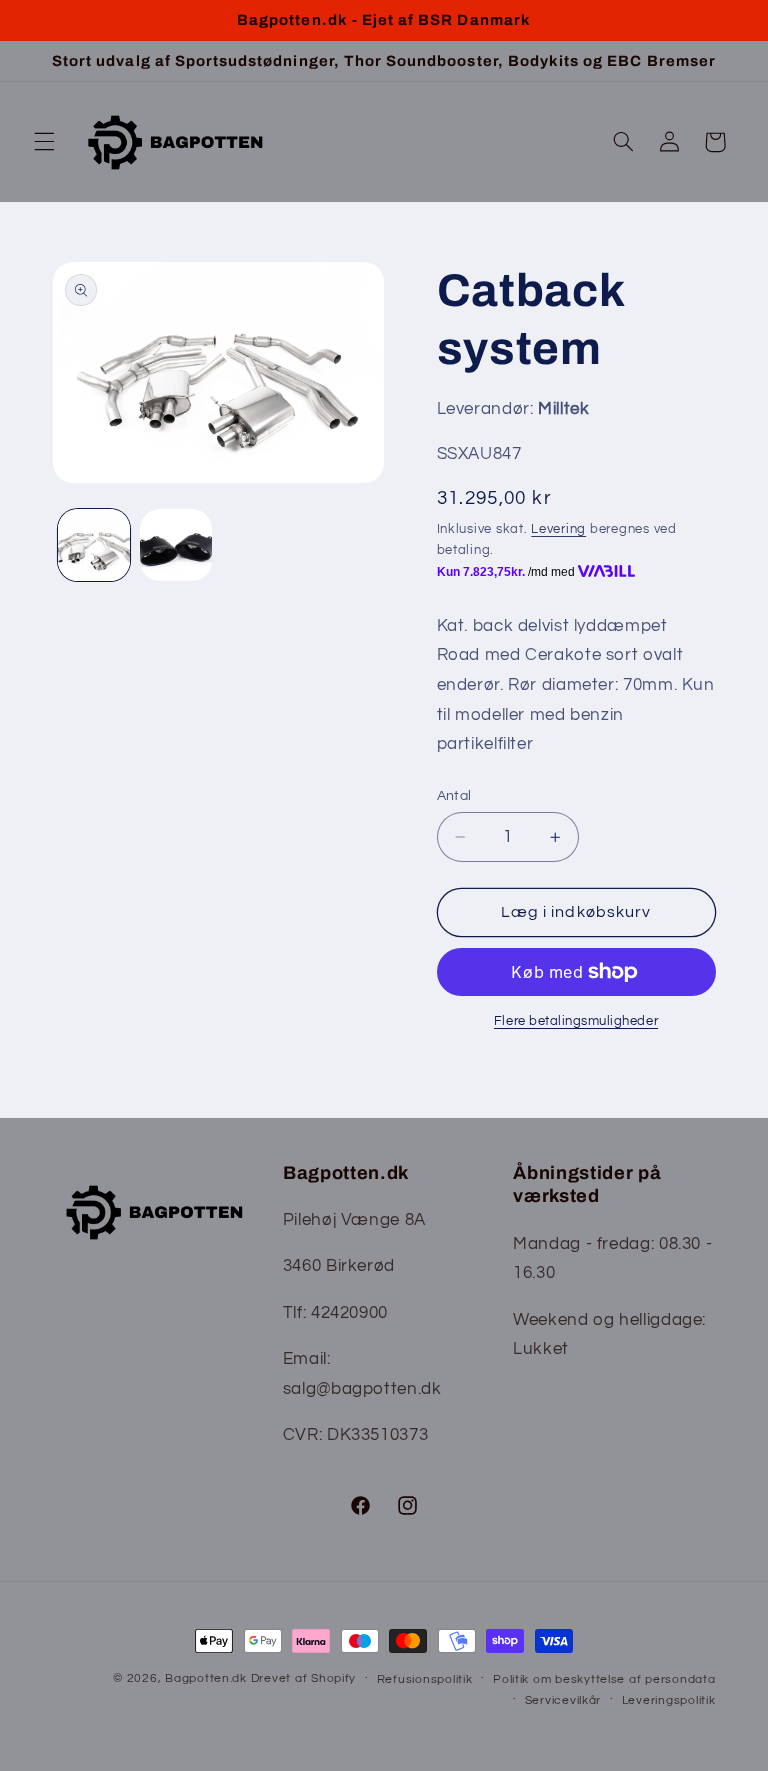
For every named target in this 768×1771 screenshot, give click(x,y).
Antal (454, 796)
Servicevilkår (563, 1700)
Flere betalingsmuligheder (576, 1021)
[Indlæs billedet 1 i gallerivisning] (94, 545)
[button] (44, 142)
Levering (558, 529)
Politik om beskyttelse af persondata (604, 1679)
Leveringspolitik (669, 1700)
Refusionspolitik (425, 1679)
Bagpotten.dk (206, 1678)
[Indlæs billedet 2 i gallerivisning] (176, 545)
